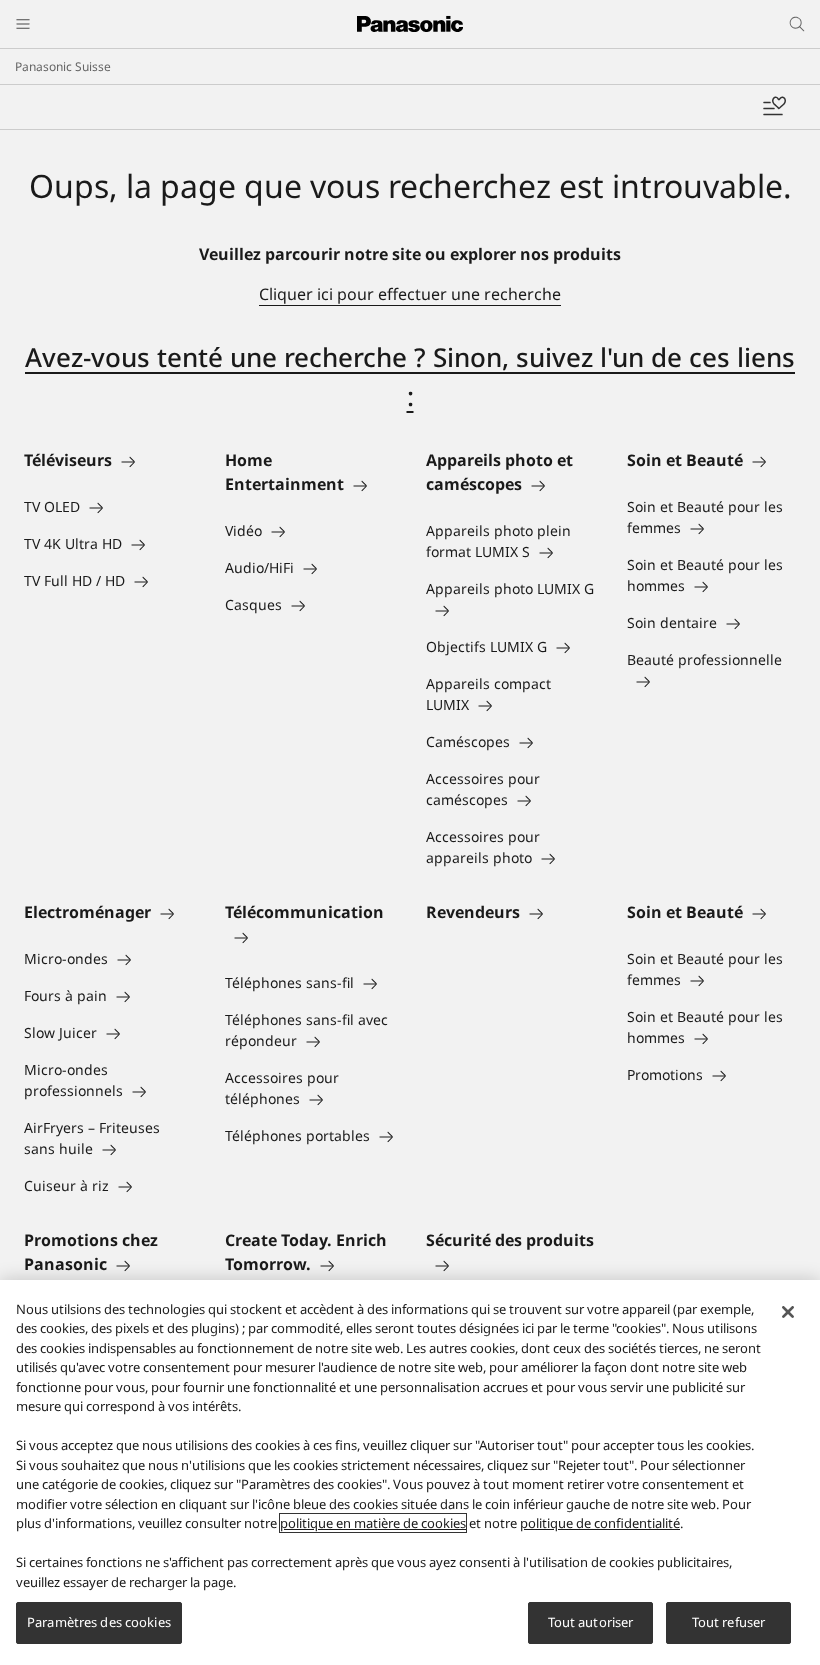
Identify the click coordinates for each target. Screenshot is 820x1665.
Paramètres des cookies (99, 1622)
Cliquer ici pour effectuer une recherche (410, 294)
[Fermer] (788, 1312)
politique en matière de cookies (373, 1523)
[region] (410, 1472)
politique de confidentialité (600, 1523)
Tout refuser (729, 1622)
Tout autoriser (591, 1622)
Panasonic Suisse (63, 66)
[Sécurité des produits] (510, 1264)
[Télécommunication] (309, 936)
